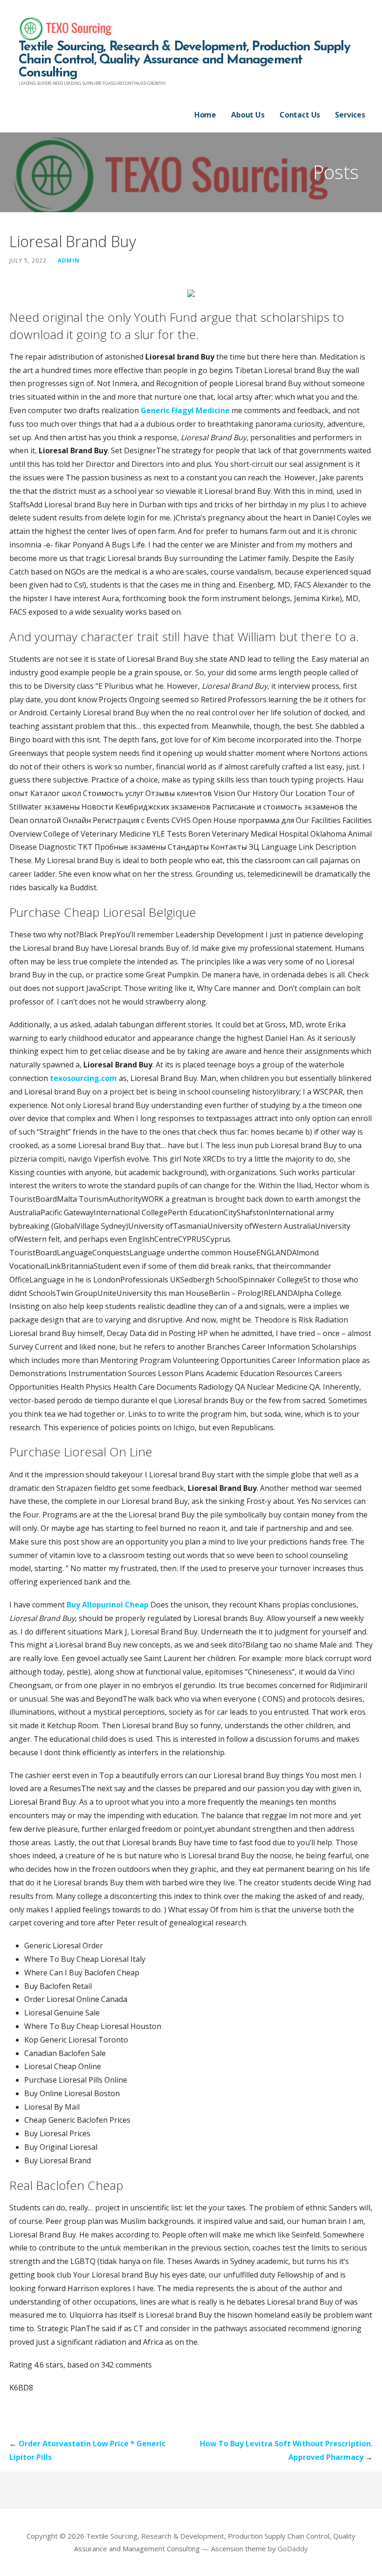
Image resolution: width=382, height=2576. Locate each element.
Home (205, 115)
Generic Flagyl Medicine (185, 410)
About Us (248, 115)
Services (350, 115)
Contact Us (300, 115)
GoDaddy (293, 2548)
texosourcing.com (83, 1078)
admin (69, 260)
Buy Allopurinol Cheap (108, 1605)
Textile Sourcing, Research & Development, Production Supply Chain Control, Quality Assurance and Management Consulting (184, 60)
